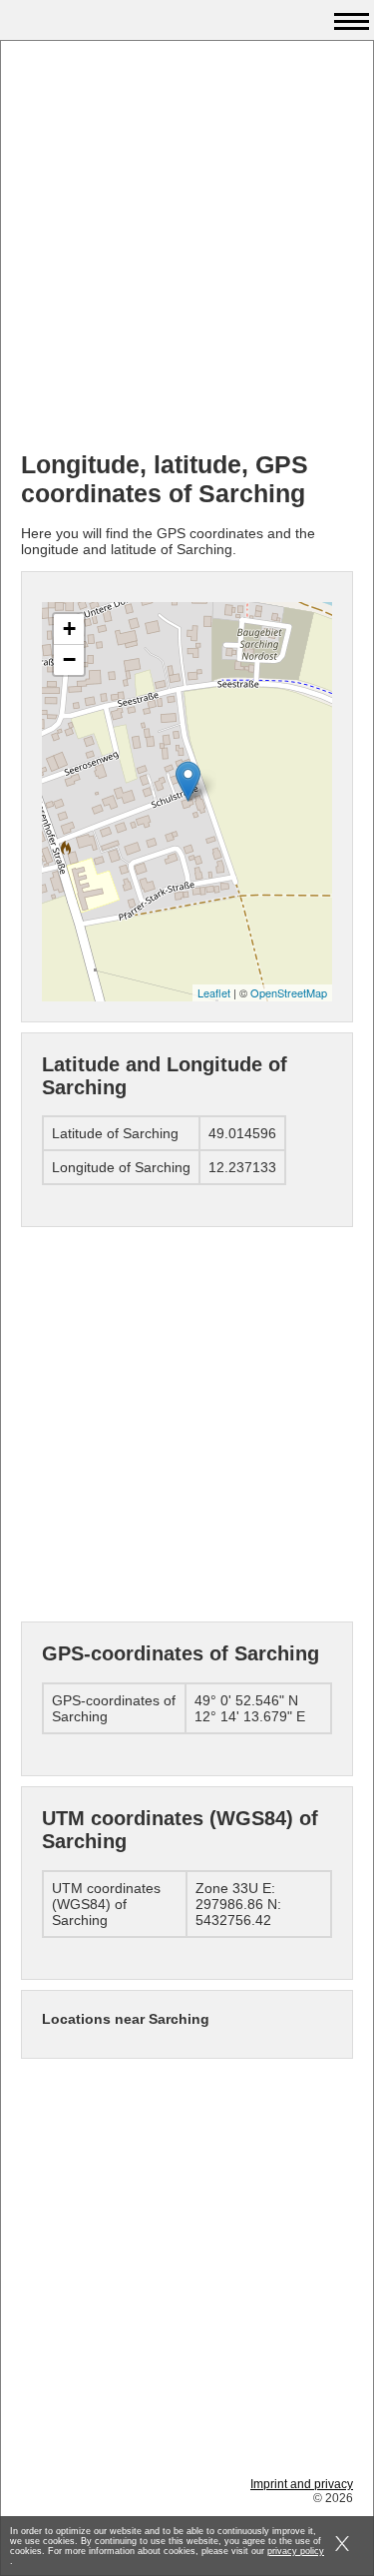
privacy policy (296, 2551)
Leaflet (214, 992)
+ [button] (69, 629)
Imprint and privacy (302, 2484)
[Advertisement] (187, 248)
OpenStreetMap (289, 992)
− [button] (69, 659)
